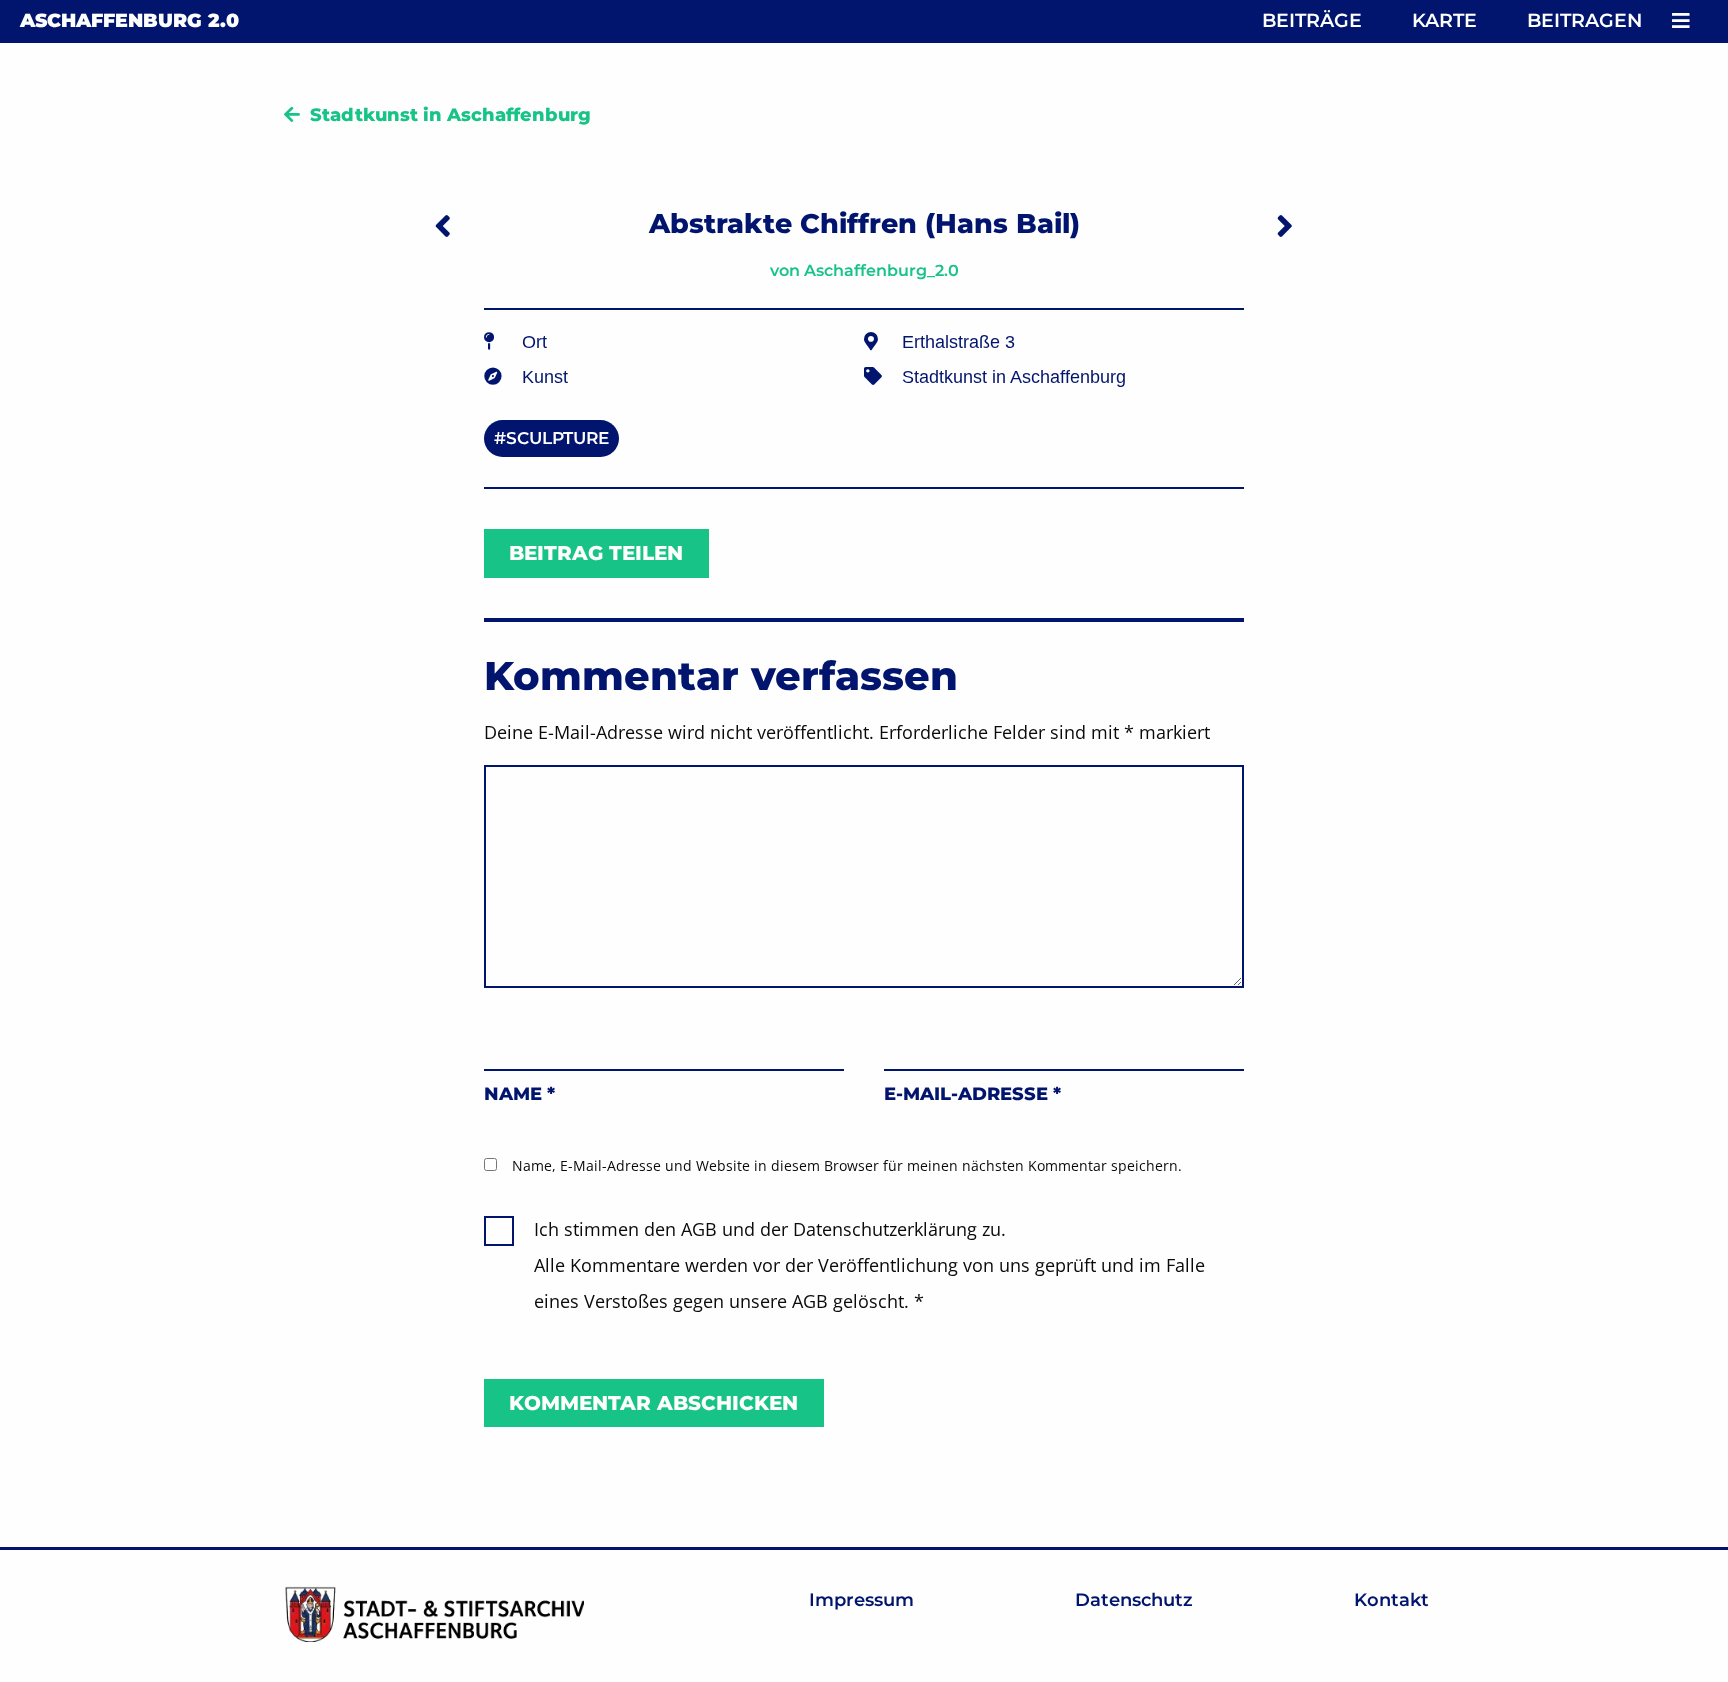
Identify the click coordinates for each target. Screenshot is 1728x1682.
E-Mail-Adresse (972, 1094)
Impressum (861, 1600)
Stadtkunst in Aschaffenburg (450, 115)
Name (519, 1094)
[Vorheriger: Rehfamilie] (443, 225)
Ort (534, 342)
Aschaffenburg (129, 20)
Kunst (545, 377)
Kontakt (1391, 1600)
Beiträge (1312, 20)
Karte (1444, 20)
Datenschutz (1134, 1600)
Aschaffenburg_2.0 (881, 270)
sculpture (557, 438)
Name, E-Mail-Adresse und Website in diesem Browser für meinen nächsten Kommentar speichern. (847, 1165)
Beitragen (1584, 20)
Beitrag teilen (596, 553)
